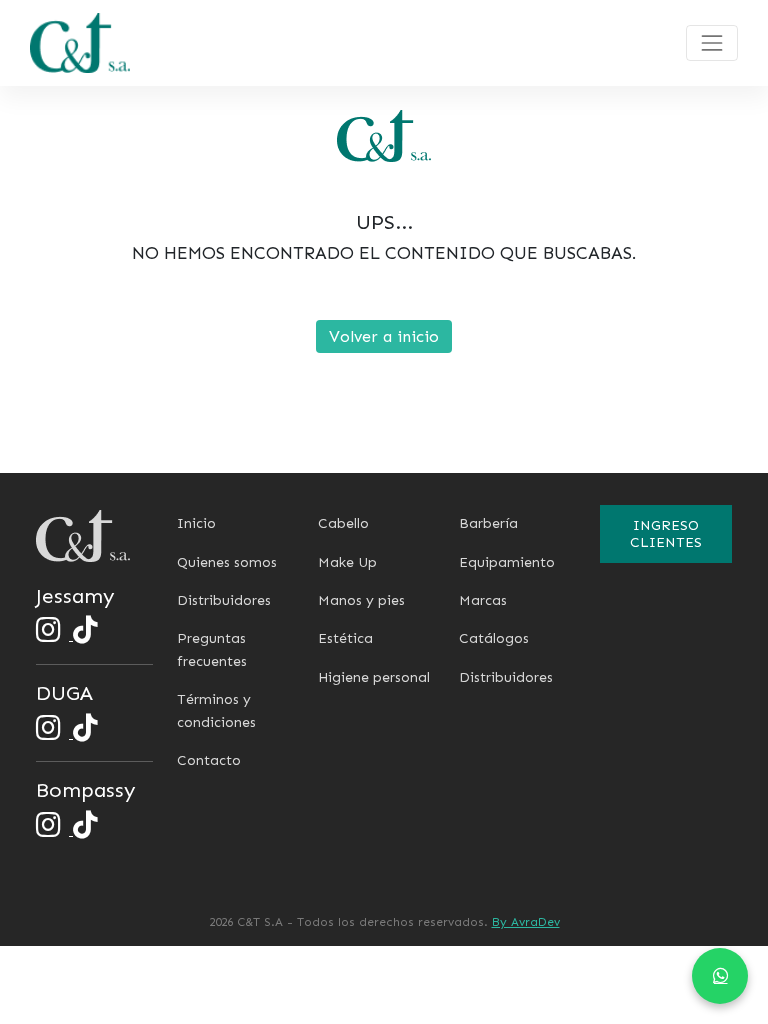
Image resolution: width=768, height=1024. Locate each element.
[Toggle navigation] (712, 43)
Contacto (209, 760)
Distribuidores (224, 600)
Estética (345, 638)
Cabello (343, 523)
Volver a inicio (384, 336)
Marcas (483, 600)
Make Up (347, 562)
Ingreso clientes (666, 534)
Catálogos (494, 638)
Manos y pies (361, 600)
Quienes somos (227, 562)
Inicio (196, 523)
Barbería (488, 523)
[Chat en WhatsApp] (720, 976)
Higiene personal (374, 677)
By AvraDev (526, 922)
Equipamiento (507, 562)
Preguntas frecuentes (212, 649)
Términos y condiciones (216, 710)
